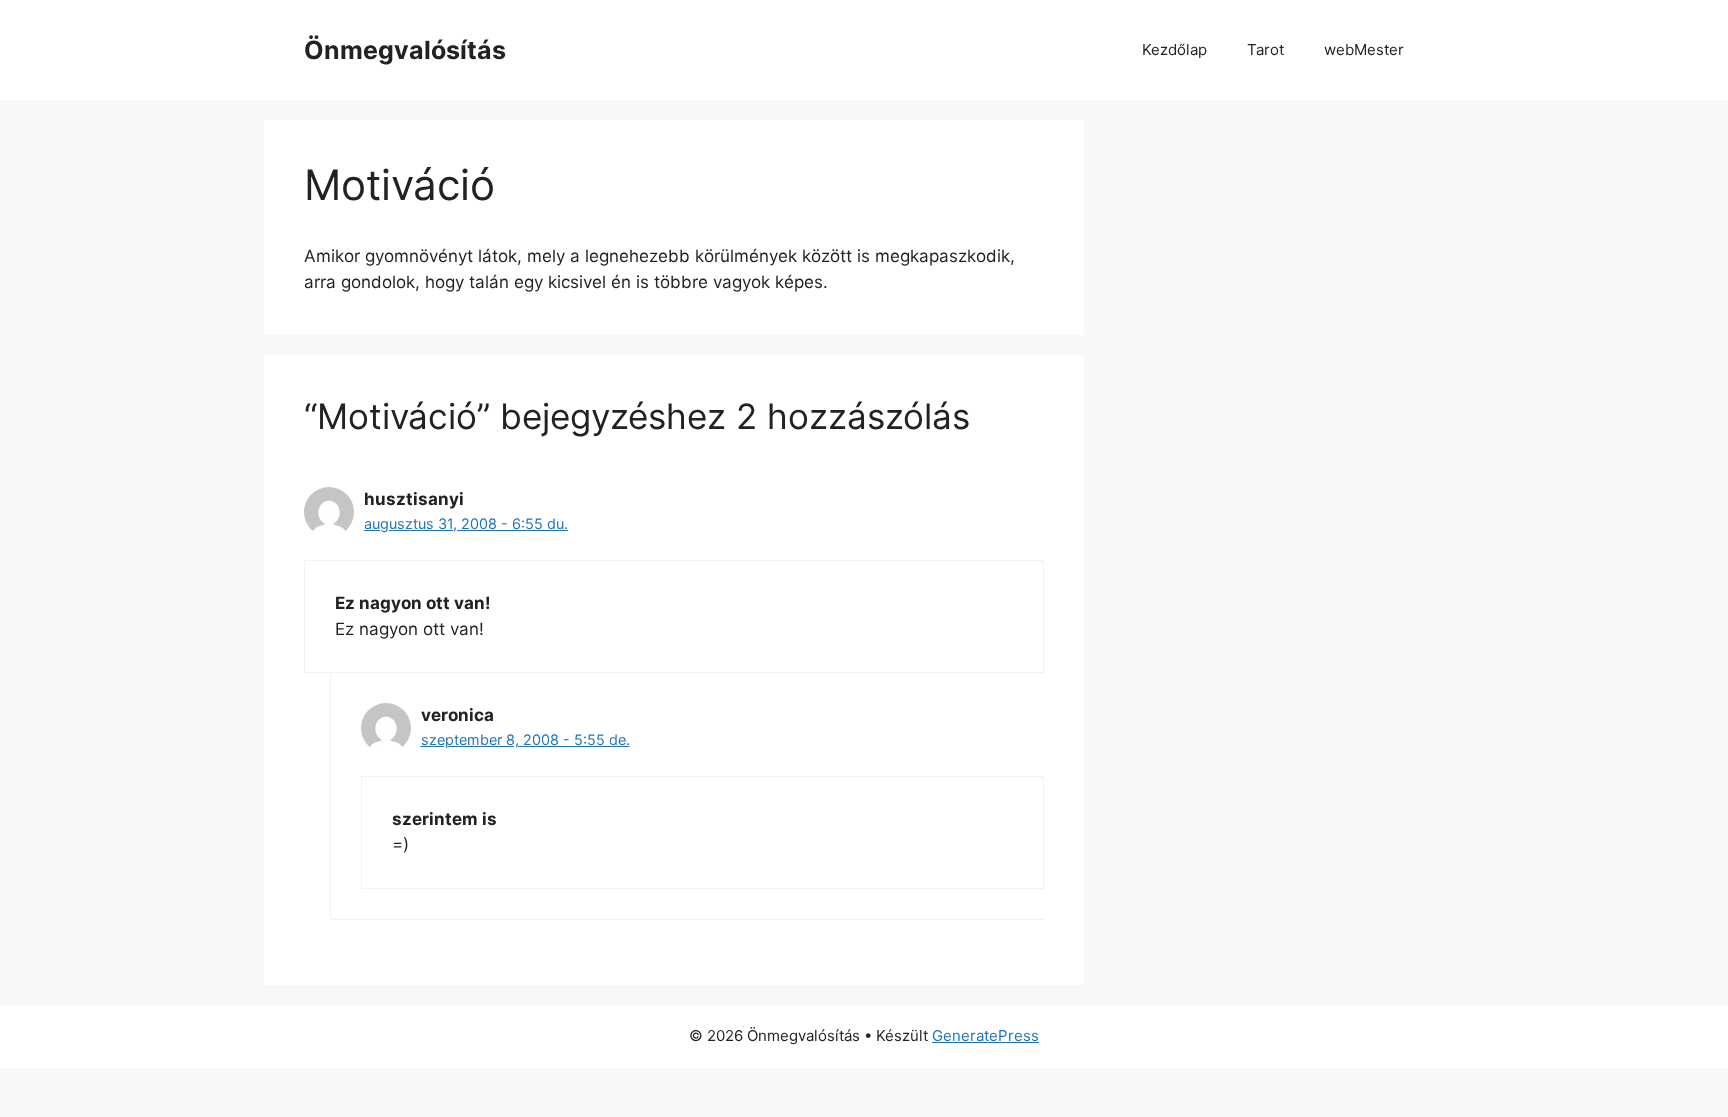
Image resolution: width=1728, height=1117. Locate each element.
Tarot (1265, 49)
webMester (1364, 49)
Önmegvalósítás (405, 50)
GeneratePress (985, 1035)
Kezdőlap (1174, 49)
